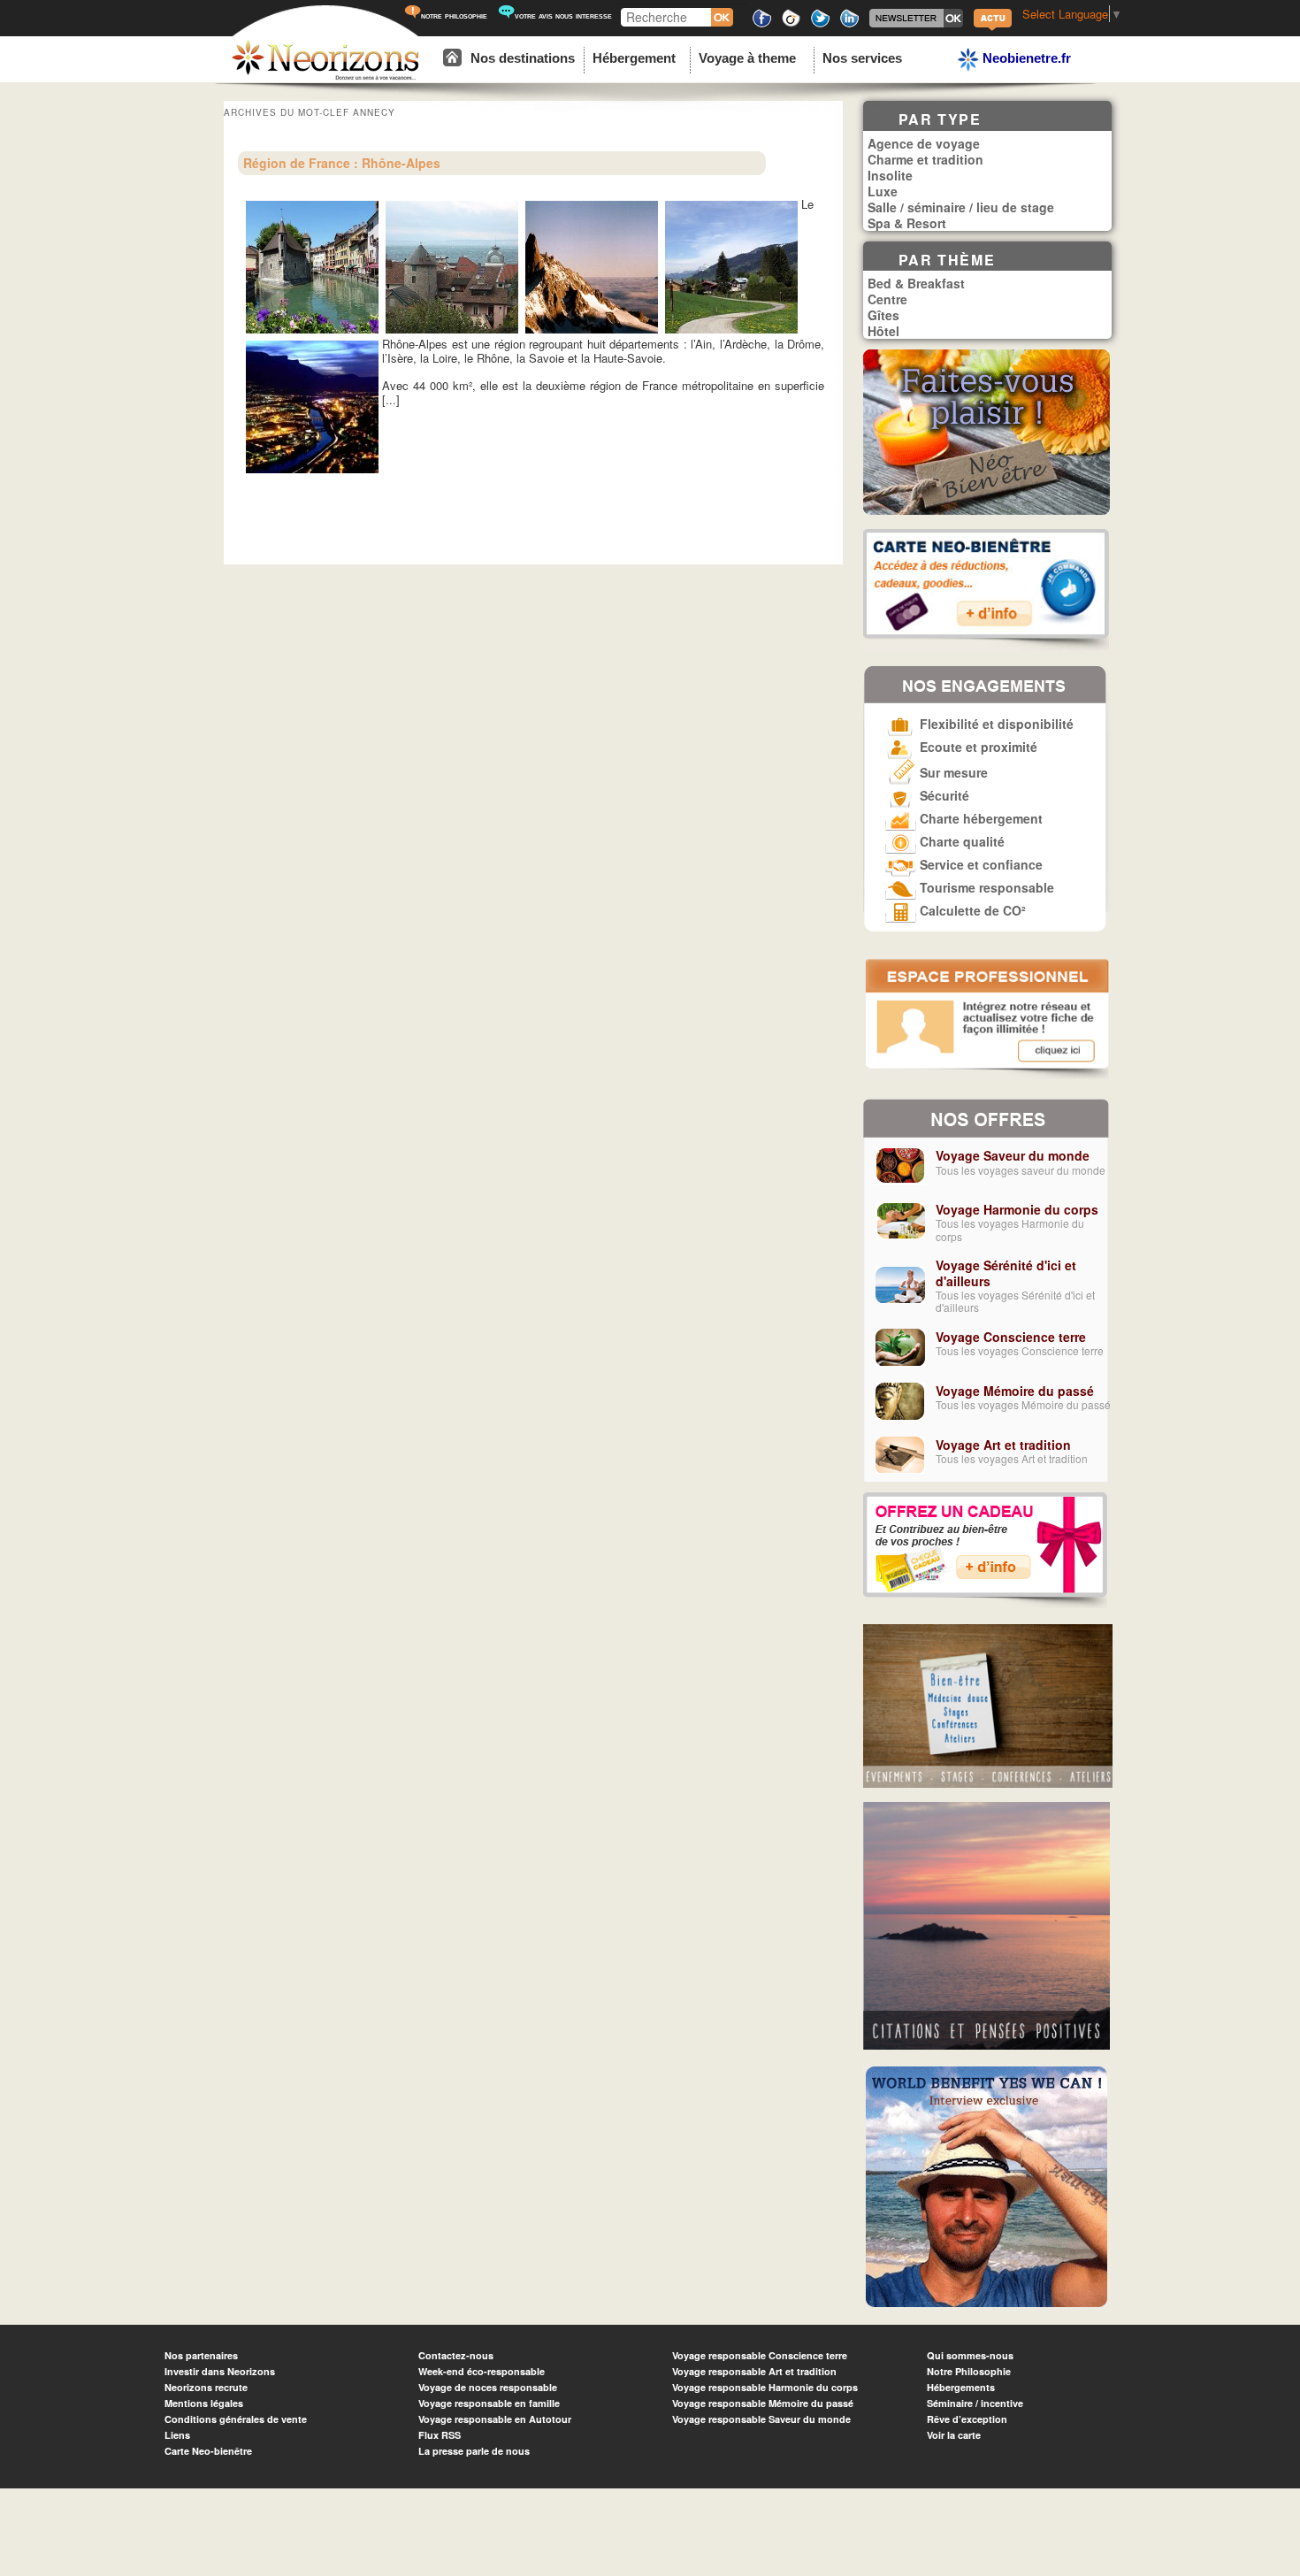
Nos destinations (523, 58)
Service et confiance (979, 864)
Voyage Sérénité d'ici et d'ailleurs (1006, 1273)
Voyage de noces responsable (488, 2387)
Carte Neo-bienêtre (208, 2451)
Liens (177, 2435)
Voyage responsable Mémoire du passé (763, 2403)
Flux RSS (440, 2435)
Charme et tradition (925, 159)
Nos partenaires (201, 2355)
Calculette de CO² (971, 910)
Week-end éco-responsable (482, 2371)
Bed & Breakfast (916, 283)
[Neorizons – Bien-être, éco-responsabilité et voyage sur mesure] (325, 77)
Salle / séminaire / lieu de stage (961, 207)
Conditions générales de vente (236, 2419)
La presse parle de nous (474, 2451)
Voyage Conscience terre (1011, 1337)
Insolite (890, 175)
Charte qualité (960, 841)
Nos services (862, 58)
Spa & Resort (907, 223)
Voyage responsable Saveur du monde (761, 2419)
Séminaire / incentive (975, 2403)
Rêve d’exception (967, 2419)
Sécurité (943, 795)
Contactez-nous (456, 2355)
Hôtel (883, 331)
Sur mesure (952, 772)
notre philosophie (454, 15)
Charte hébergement (979, 818)
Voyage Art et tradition (1003, 1445)
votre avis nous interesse (563, 15)
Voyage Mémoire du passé (1015, 1391)
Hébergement (634, 58)
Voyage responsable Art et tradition (754, 2371)
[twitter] (820, 24)
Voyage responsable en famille (489, 2403)
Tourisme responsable (985, 887)
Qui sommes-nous (970, 2355)
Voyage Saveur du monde (1013, 1155)
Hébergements (961, 2387)
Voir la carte (954, 2435)
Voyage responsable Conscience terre (760, 2355)
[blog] (993, 29)
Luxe (883, 191)
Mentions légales (204, 2403)
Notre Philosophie (969, 2371)
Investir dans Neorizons (220, 2371)
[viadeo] (791, 24)
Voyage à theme (747, 58)
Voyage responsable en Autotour (495, 2419)
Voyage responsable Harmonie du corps (765, 2387)
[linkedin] (849, 24)
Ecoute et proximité (977, 747)
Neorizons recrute (206, 2387)
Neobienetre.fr (1025, 58)
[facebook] (762, 24)
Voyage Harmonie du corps (1017, 1209)
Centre (887, 299)
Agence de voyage (924, 143)
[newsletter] (916, 24)
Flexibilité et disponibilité (995, 724)
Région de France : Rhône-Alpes (342, 163)
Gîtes (883, 315)
